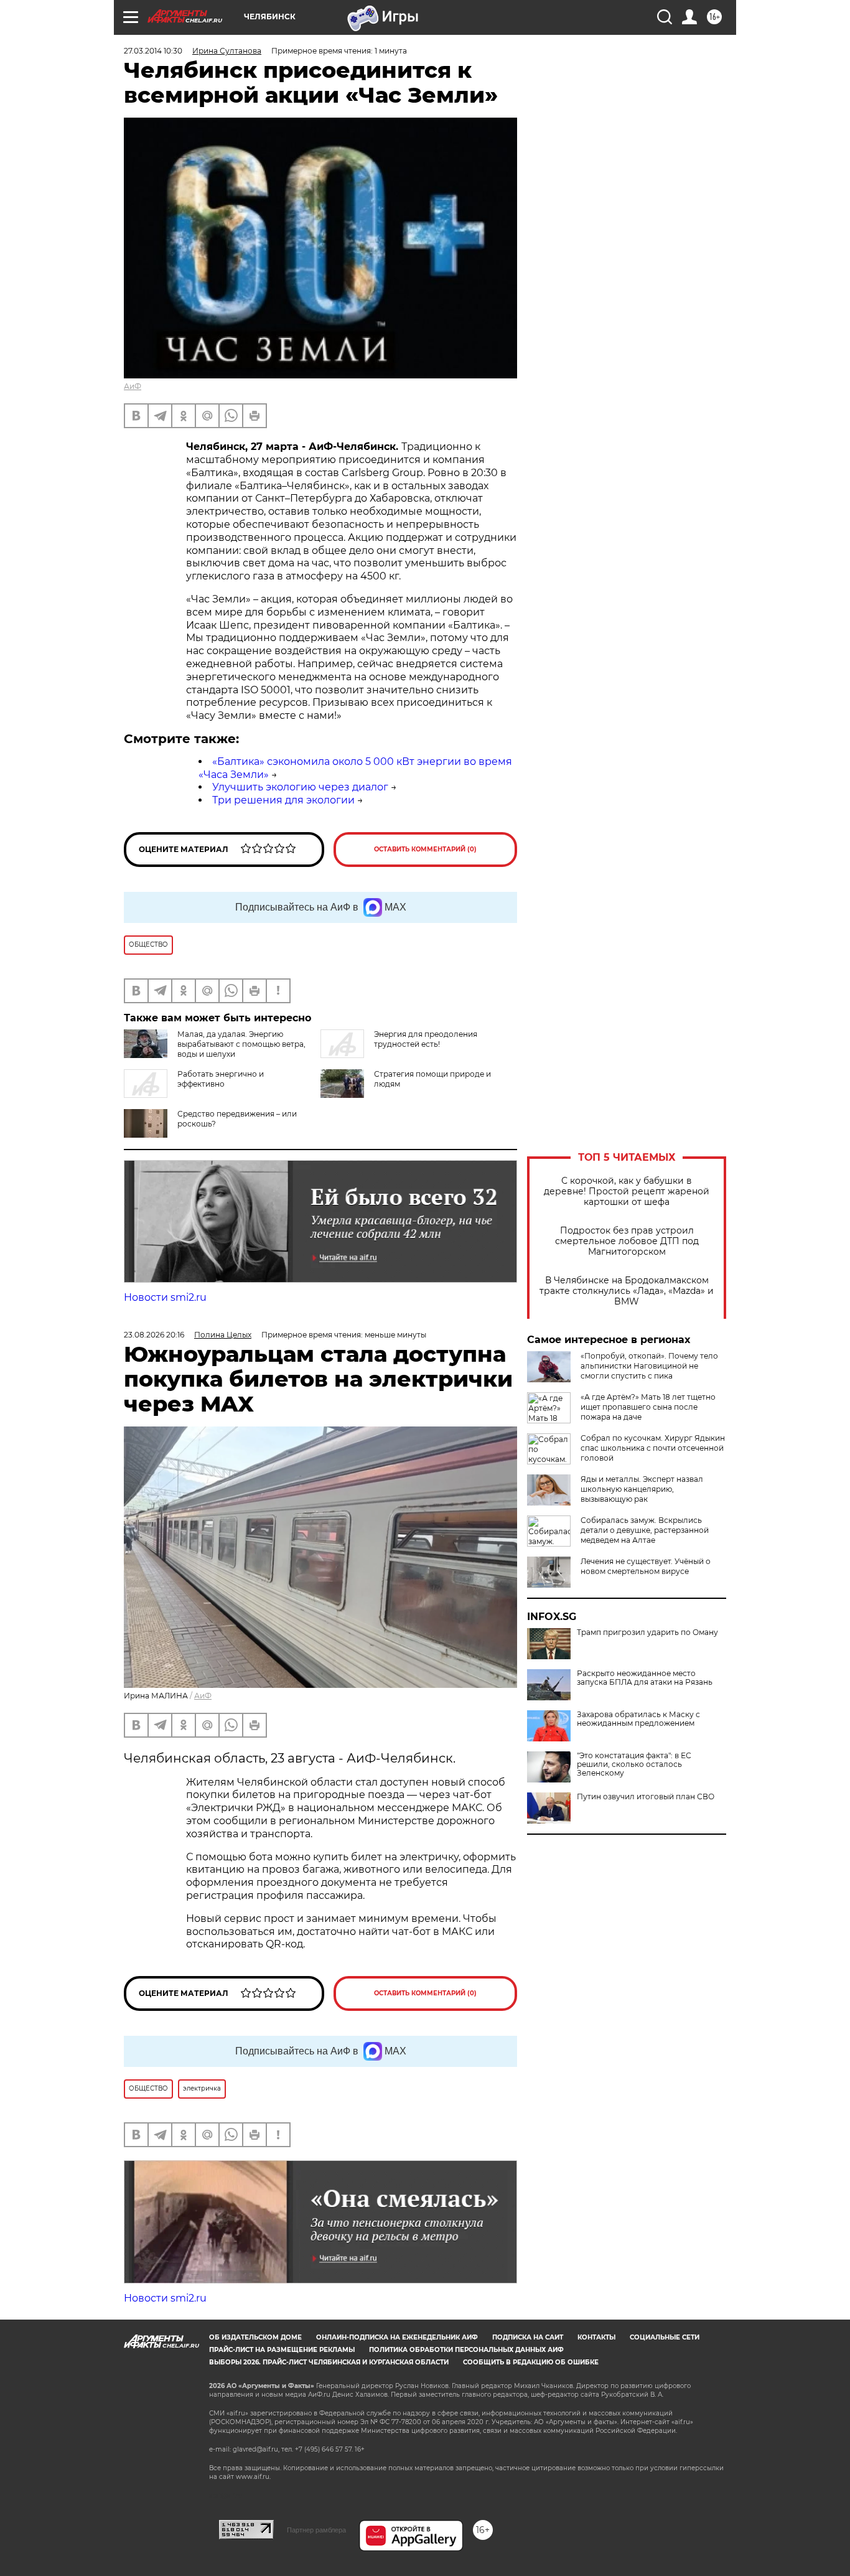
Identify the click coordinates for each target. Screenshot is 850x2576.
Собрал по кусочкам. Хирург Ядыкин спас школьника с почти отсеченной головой (653, 1448)
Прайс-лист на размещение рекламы (282, 2350)
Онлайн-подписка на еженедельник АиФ (397, 2337)
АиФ (133, 386)
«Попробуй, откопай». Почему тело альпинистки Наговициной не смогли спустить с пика (649, 1366)
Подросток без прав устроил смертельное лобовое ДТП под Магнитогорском (627, 1241)
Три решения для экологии (283, 800)
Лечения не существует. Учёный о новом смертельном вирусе (646, 1566)
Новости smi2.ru (165, 1297)
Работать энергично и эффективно (221, 1079)
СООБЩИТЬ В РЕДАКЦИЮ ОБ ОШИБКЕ (531, 2362)
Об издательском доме (255, 2337)
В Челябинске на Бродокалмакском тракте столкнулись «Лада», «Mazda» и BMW (627, 1291)
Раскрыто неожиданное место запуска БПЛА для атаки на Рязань (645, 1678)
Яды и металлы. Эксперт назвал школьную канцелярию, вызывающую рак (642, 1489)
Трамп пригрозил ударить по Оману (647, 1632)
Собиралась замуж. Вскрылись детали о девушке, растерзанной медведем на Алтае (645, 1530)
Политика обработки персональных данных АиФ (466, 2350)
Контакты (596, 2337)
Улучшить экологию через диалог (300, 787)
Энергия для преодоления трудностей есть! (426, 1039)
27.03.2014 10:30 (153, 51)
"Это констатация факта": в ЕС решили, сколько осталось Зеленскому (634, 1764)
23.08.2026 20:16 (154, 1335)
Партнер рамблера (316, 2530)
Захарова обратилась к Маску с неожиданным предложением (638, 1719)
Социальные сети (665, 2337)
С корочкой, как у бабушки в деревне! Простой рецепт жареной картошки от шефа (627, 1192)
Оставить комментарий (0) (425, 849)
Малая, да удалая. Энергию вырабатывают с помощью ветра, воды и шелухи (241, 1044)
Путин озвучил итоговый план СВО (646, 1797)
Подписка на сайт (528, 2337)
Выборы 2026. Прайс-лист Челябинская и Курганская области (329, 2362)
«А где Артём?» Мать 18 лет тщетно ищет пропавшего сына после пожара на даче (648, 1407)
